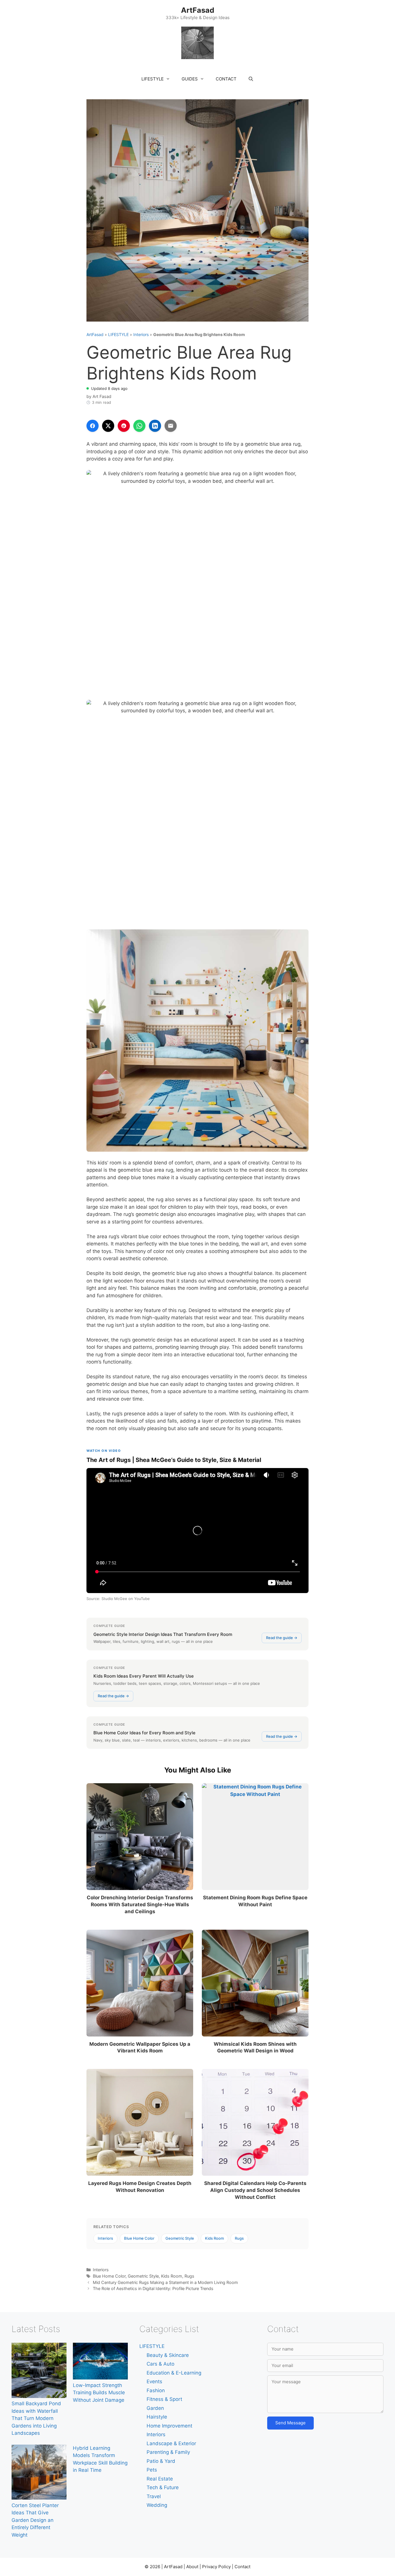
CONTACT (226, 79)
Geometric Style (180, 2238)
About (192, 2567)
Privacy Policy (216, 2567)
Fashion (156, 2390)
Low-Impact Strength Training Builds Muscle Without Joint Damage (99, 2393)
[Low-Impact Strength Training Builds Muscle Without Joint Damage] (100, 2362)
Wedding (157, 2505)
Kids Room (214, 2238)
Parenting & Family (168, 2452)
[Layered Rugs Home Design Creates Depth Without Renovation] (140, 2122)
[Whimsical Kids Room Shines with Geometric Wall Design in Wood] (255, 1983)
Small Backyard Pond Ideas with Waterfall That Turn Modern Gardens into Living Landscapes (36, 2418)
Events (154, 2381)
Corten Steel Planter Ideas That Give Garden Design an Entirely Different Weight (35, 2520)
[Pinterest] (124, 426)
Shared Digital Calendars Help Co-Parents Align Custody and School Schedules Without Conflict (255, 2190)
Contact (242, 2567)
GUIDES (190, 79)
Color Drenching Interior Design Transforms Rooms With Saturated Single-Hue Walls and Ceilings (140, 1905)
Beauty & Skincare (168, 2355)
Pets (152, 2470)
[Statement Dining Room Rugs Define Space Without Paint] (255, 1837)
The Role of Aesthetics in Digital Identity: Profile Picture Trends (153, 2288)
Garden (155, 2408)
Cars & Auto (160, 2364)
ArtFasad (198, 10)
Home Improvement (169, 2426)
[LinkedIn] (155, 426)
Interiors (141, 334)
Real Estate (160, 2479)
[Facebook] (93, 426)
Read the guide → (282, 1638)
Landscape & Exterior (171, 2443)
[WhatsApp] (139, 426)
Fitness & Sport (164, 2399)
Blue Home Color (139, 2238)
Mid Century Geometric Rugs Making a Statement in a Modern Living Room (165, 2282)
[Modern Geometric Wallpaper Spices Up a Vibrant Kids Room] (140, 1983)
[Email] (171, 426)
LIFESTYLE (153, 79)
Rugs (239, 2238)
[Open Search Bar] (251, 79)
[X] (108, 426)
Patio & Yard (161, 2461)
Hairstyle (157, 2417)
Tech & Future (163, 2487)
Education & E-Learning (174, 2373)
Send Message (290, 2423)
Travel (154, 2496)
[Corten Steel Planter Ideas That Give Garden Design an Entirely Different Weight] (39, 2473)
